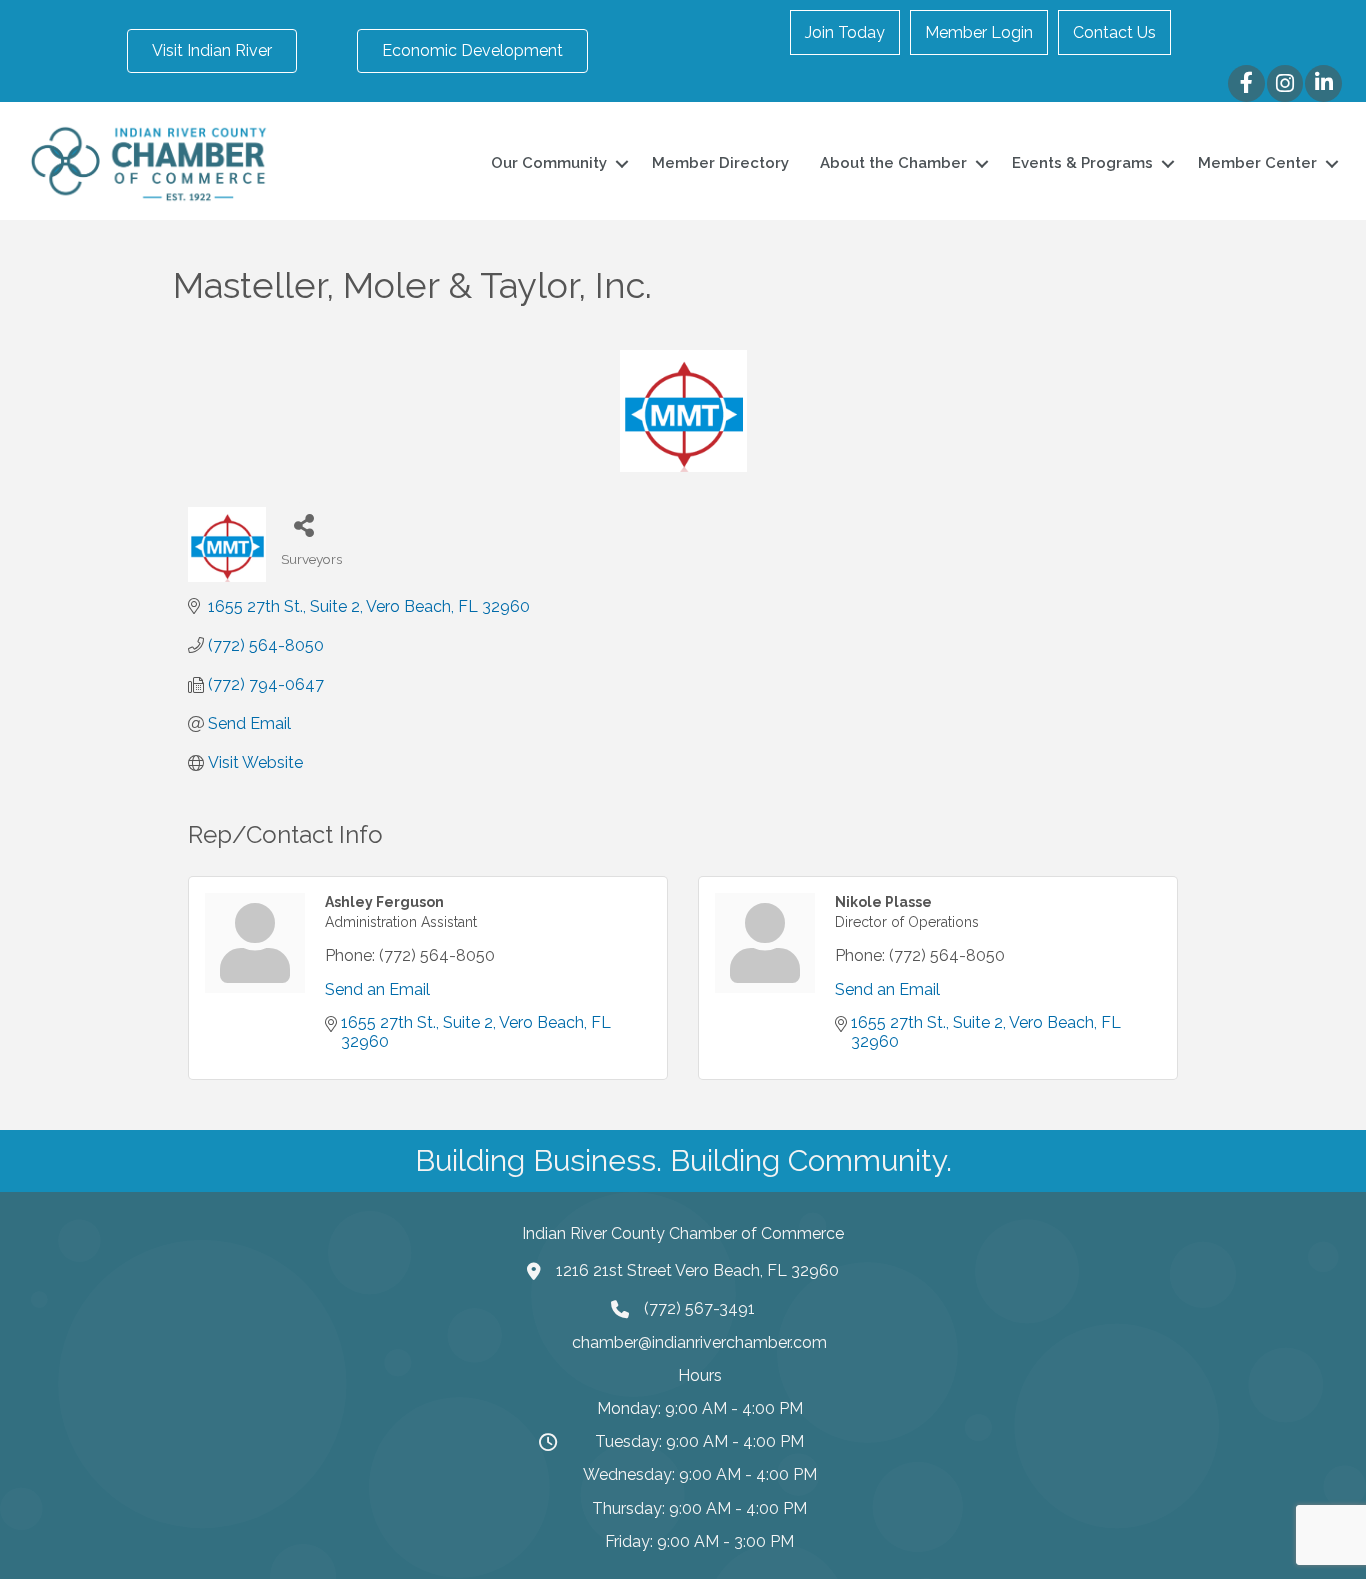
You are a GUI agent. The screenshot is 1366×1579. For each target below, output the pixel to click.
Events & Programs (1082, 163)
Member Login (979, 32)
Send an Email (377, 989)
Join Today (845, 32)
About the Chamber (893, 163)
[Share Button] (303, 524)
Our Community (549, 163)
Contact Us (1114, 32)
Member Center (1257, 163)
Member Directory (720, 163)
